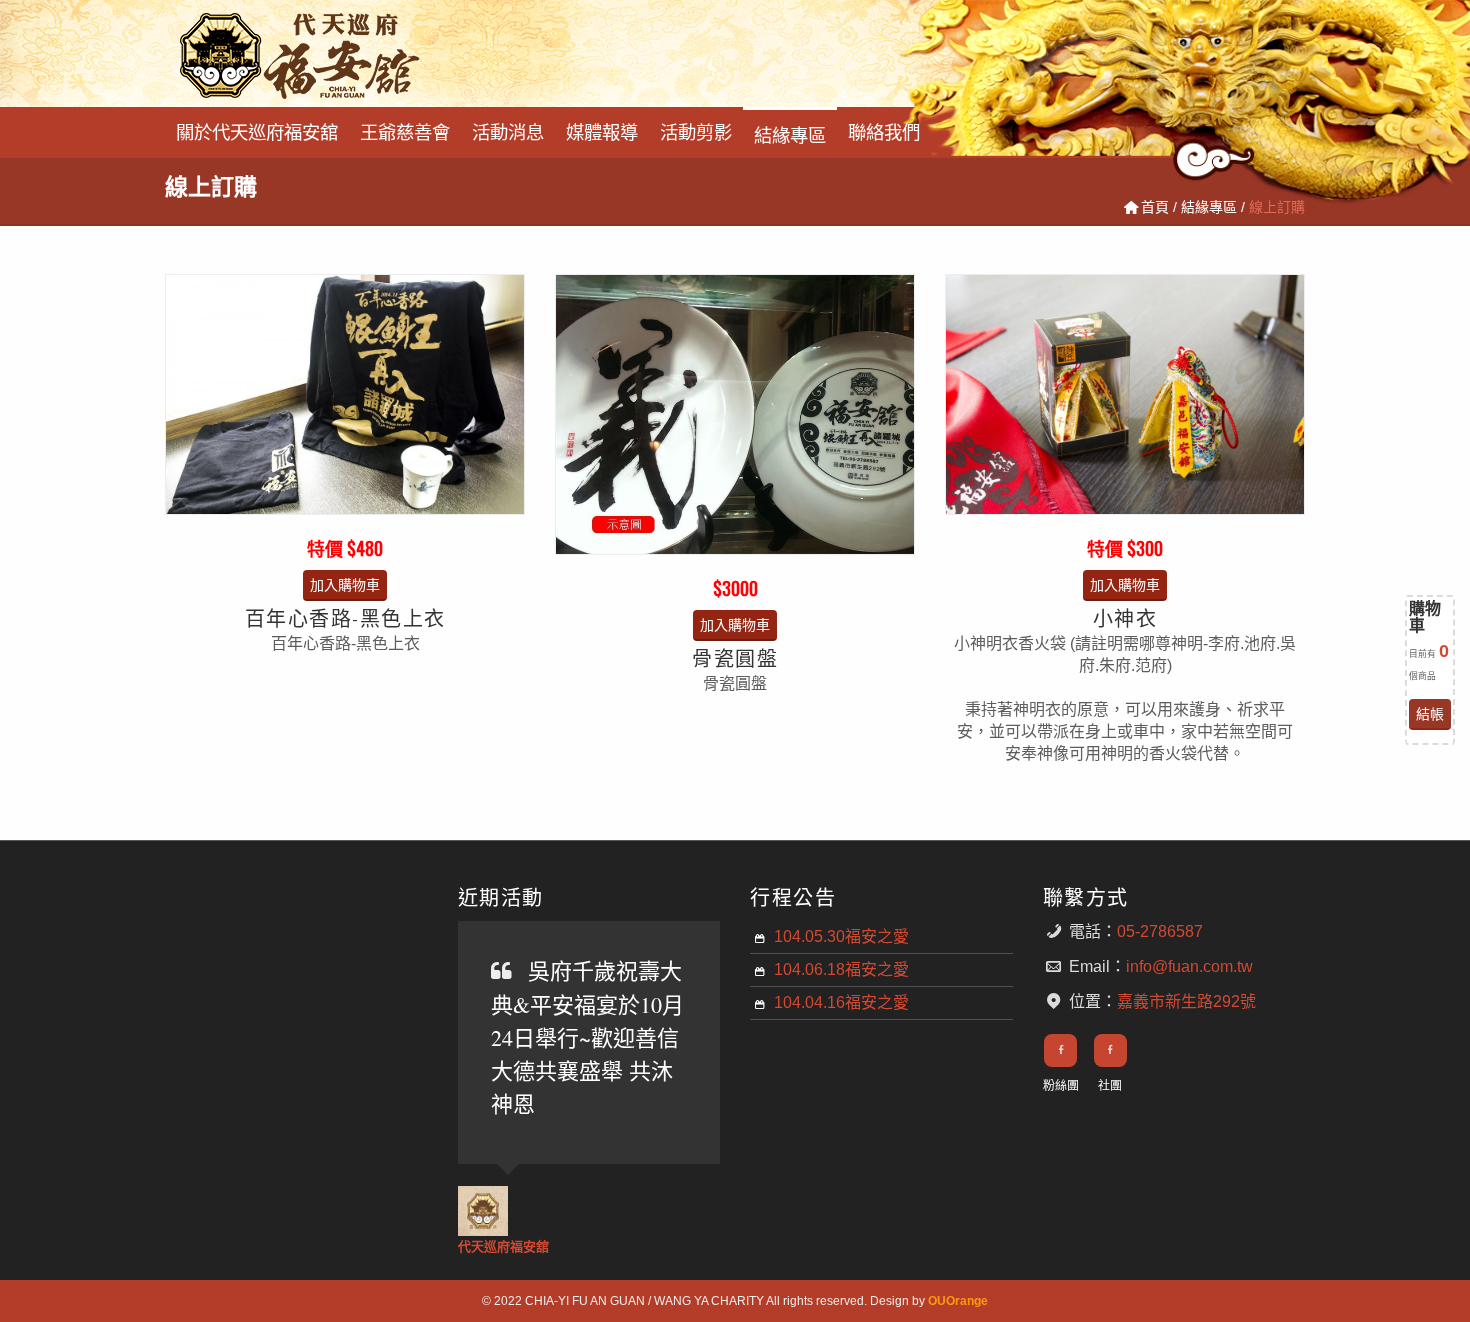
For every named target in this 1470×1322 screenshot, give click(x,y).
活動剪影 (696, 130)
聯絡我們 (884, 130)
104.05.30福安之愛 (841, 936)
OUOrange (958, 1301)
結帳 (1430, 713)
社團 (1110, 1086)
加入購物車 (345, 584)
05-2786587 (1160, 931)
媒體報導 (602, 130)
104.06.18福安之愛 (841, 969)
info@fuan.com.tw (1189, 966)
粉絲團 (1061, 1086)
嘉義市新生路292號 (1186, 1001)
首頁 (1155, 207)
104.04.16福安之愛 (841, 1002)
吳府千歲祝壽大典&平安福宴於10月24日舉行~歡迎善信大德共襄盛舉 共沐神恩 (587, 1037)
